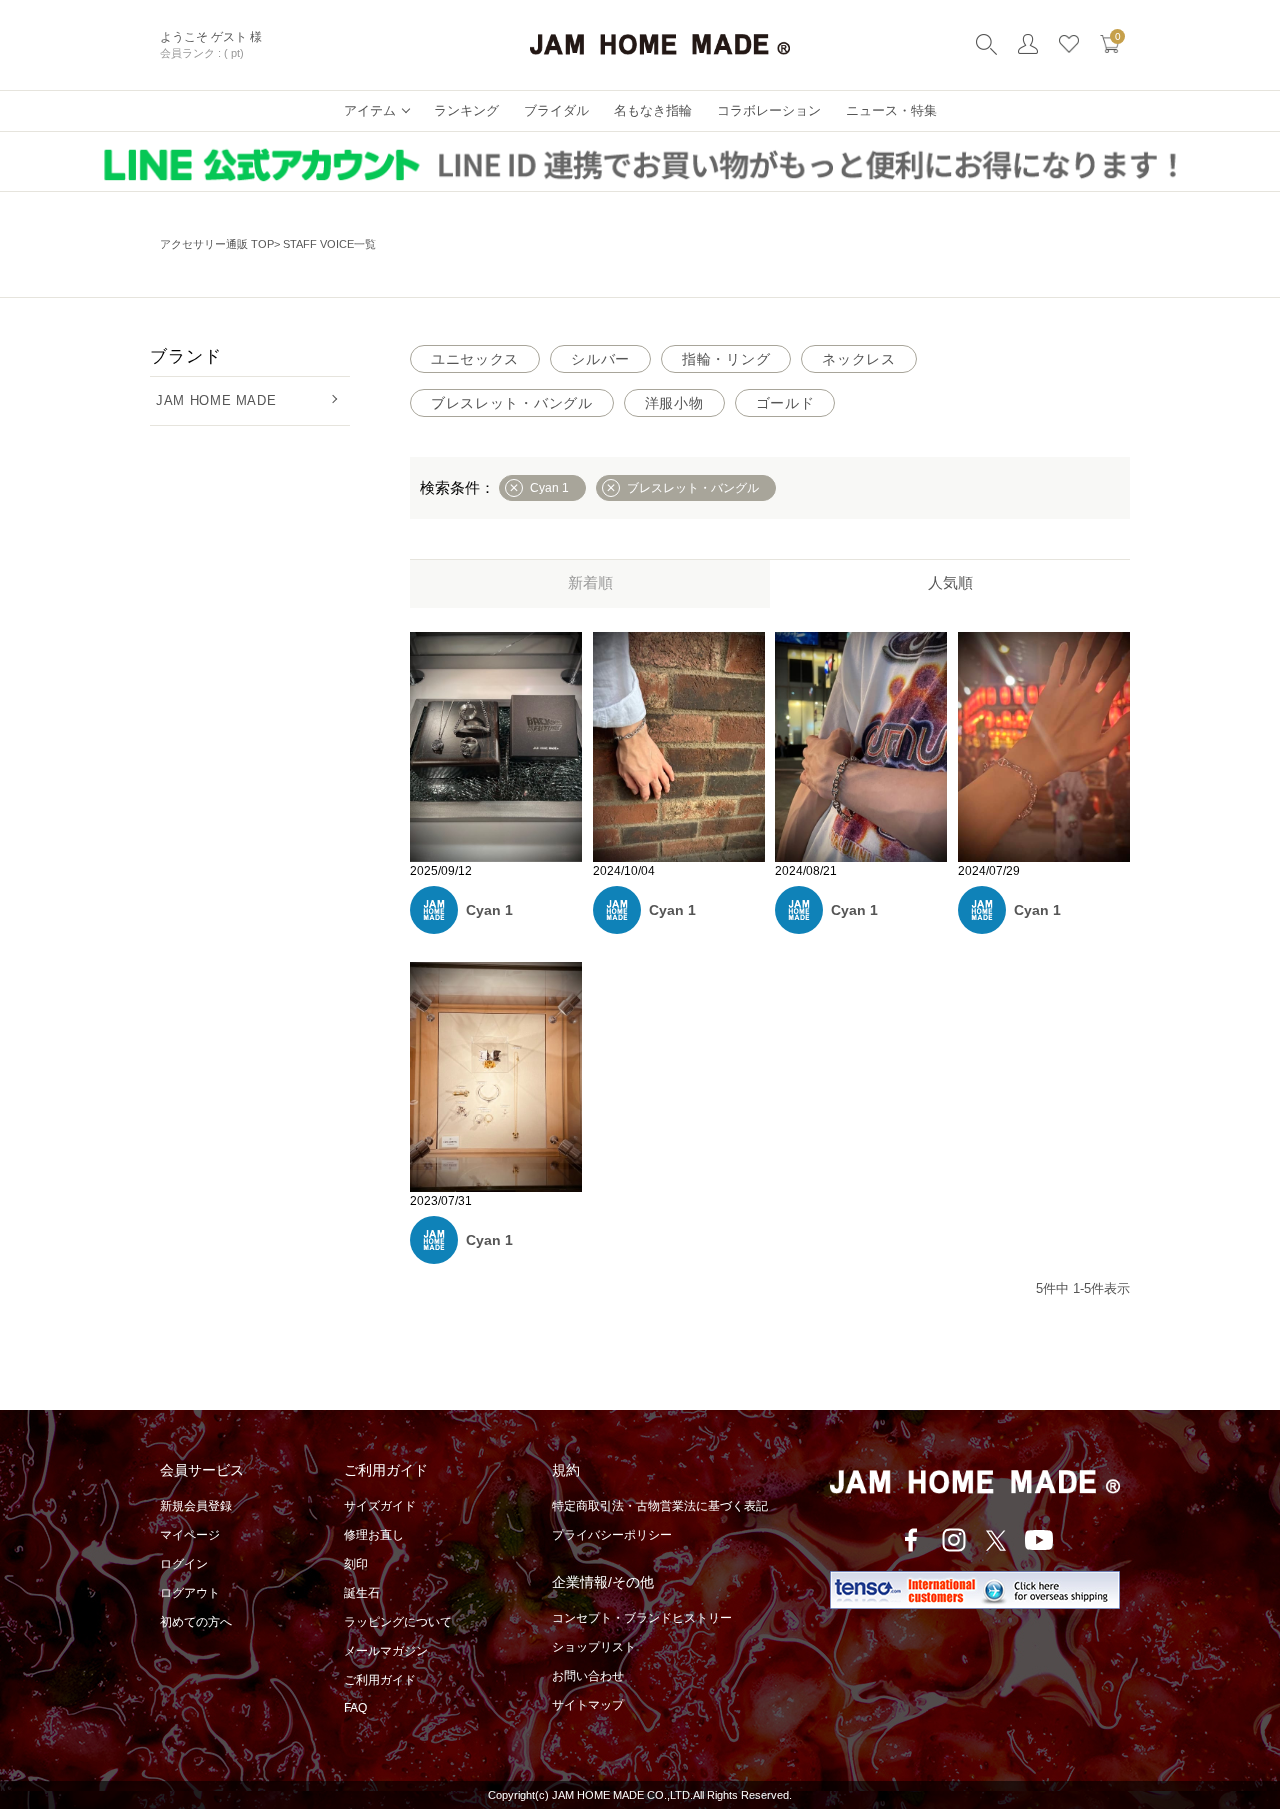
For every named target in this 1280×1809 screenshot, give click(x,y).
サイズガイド (380, 1506)
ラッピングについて (398, 1622)
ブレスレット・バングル (512, 403)
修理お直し (374, 1535)
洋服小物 (674, 403)
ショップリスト (594, 1647)
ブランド (185, 356)
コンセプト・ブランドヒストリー (642, 1618)
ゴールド (785, 403)
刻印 (356, 1564)
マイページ (190, 1535)
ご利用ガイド (380, 1680)
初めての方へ (196, 1622)
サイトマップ (588, 1705)
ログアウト (190, 1593)
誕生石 (362, 1593)
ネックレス (859, 359)
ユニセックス (475, 359)
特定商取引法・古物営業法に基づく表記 (660, 1506)
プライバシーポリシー (612, 1535)
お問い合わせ (588, 1676)
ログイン (184, 1564)
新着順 (590, 582)
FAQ (355, 1708)
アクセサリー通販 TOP (217, 244)
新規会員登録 (196, 1506)
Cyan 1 (489, 910)
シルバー (600, 359)
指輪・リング (726, 359)
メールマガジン (386, 1651)
